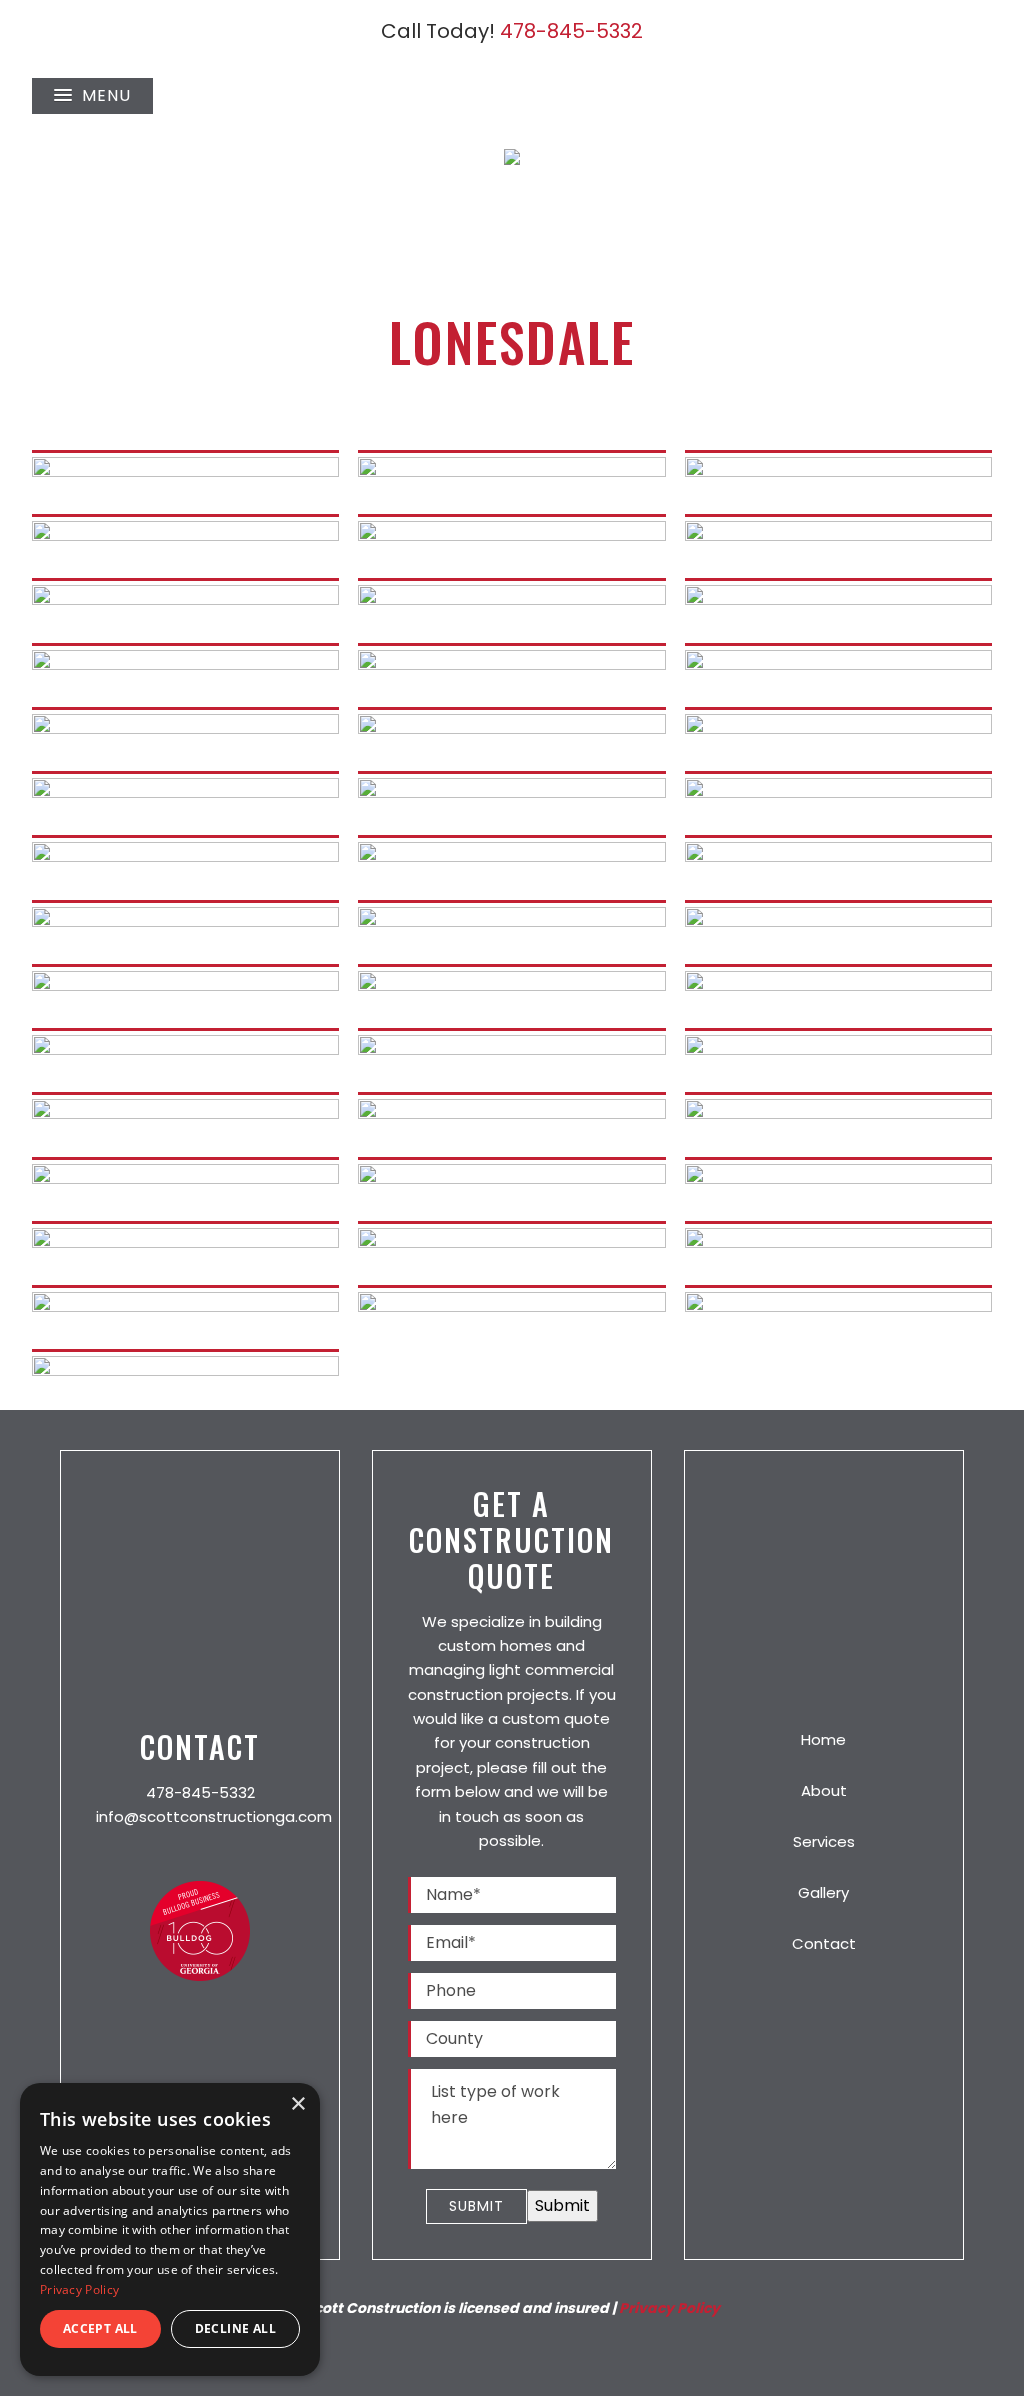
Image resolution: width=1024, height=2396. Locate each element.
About (824, 1790)
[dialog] (170, 2229)
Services (824, 1841)
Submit (476, 2206)
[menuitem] (200, 1855)
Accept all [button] (100, 2328)
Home (823, 1739)
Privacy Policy (669, 2308)
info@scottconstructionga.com (214, 1816)
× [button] (297, 2104)
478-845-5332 (571, 31)
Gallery (823, 1892)
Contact (824, 1943)
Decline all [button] (235, 2328)
